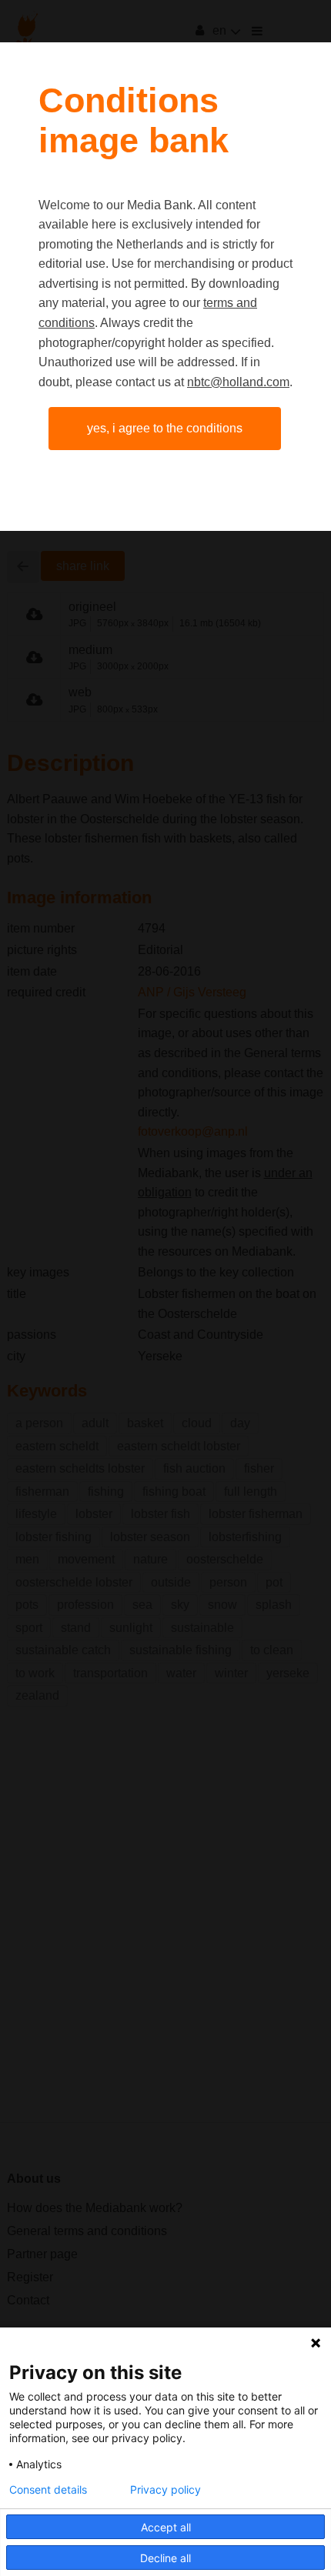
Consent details (48, 2490)
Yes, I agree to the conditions (165, 428)
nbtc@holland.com (238, 382)
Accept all (166, 2527)
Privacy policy (165, 2490)
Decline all (165, 2558)
